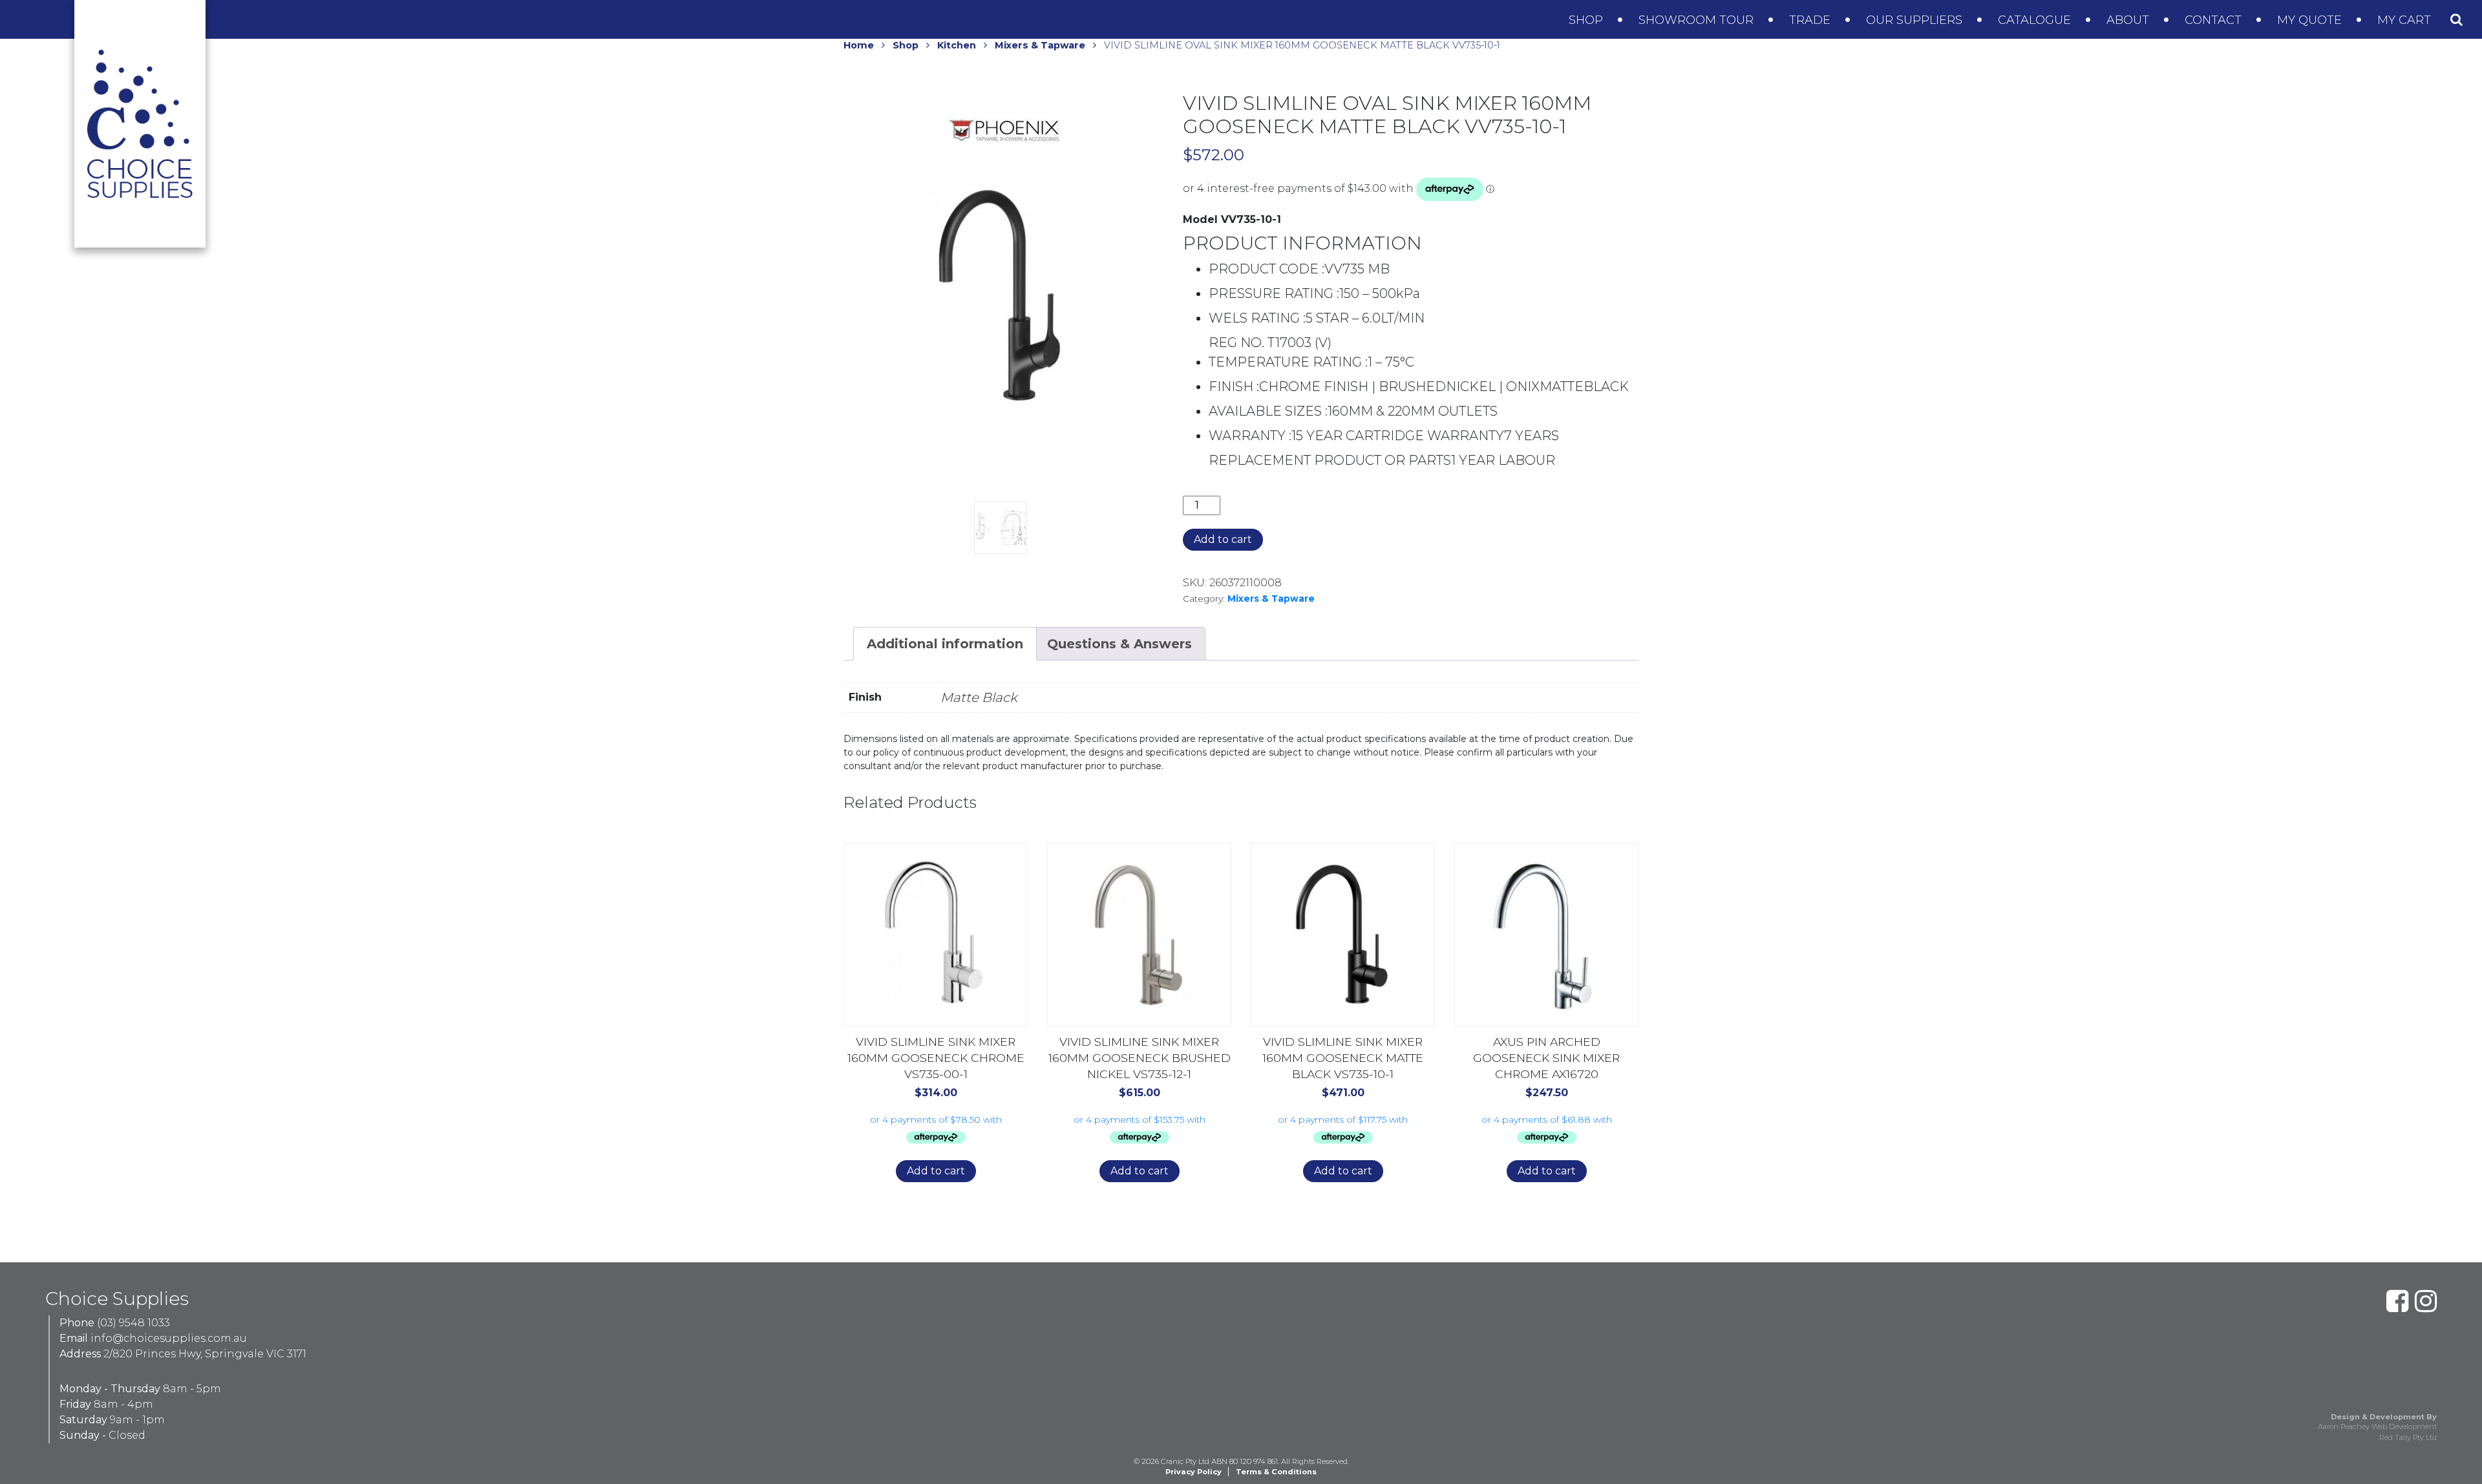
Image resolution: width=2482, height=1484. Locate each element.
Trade (1811, 20)
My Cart (2406, 20)
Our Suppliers (1916, 20)
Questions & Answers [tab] (1119, 644)
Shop (1587, 20)
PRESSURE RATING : (1274, 293)
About (2129, 20)
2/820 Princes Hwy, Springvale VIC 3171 (205, 1354)
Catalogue (2036, 20)
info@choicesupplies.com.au (169, 1338)
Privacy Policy (1193, 1472)
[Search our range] (2456, 19)
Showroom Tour (1698, 20)
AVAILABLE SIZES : (1268, 411)
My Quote (2311, 20)
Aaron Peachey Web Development (2377, 1426)
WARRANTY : (1250, 436)
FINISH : (1234, 387)
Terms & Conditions (1276, 1472)
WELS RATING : (1257, 318)
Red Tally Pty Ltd (2408, 1437)
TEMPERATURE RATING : (1288, 362)
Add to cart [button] (936, 1171)
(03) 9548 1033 (133, 1323)
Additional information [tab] (945, 644)
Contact (2215, 20)
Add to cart (1223, 539)
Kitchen (957, 45)
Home (859, 45)
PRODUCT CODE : (1267, 269)
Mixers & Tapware (1040, 45)
